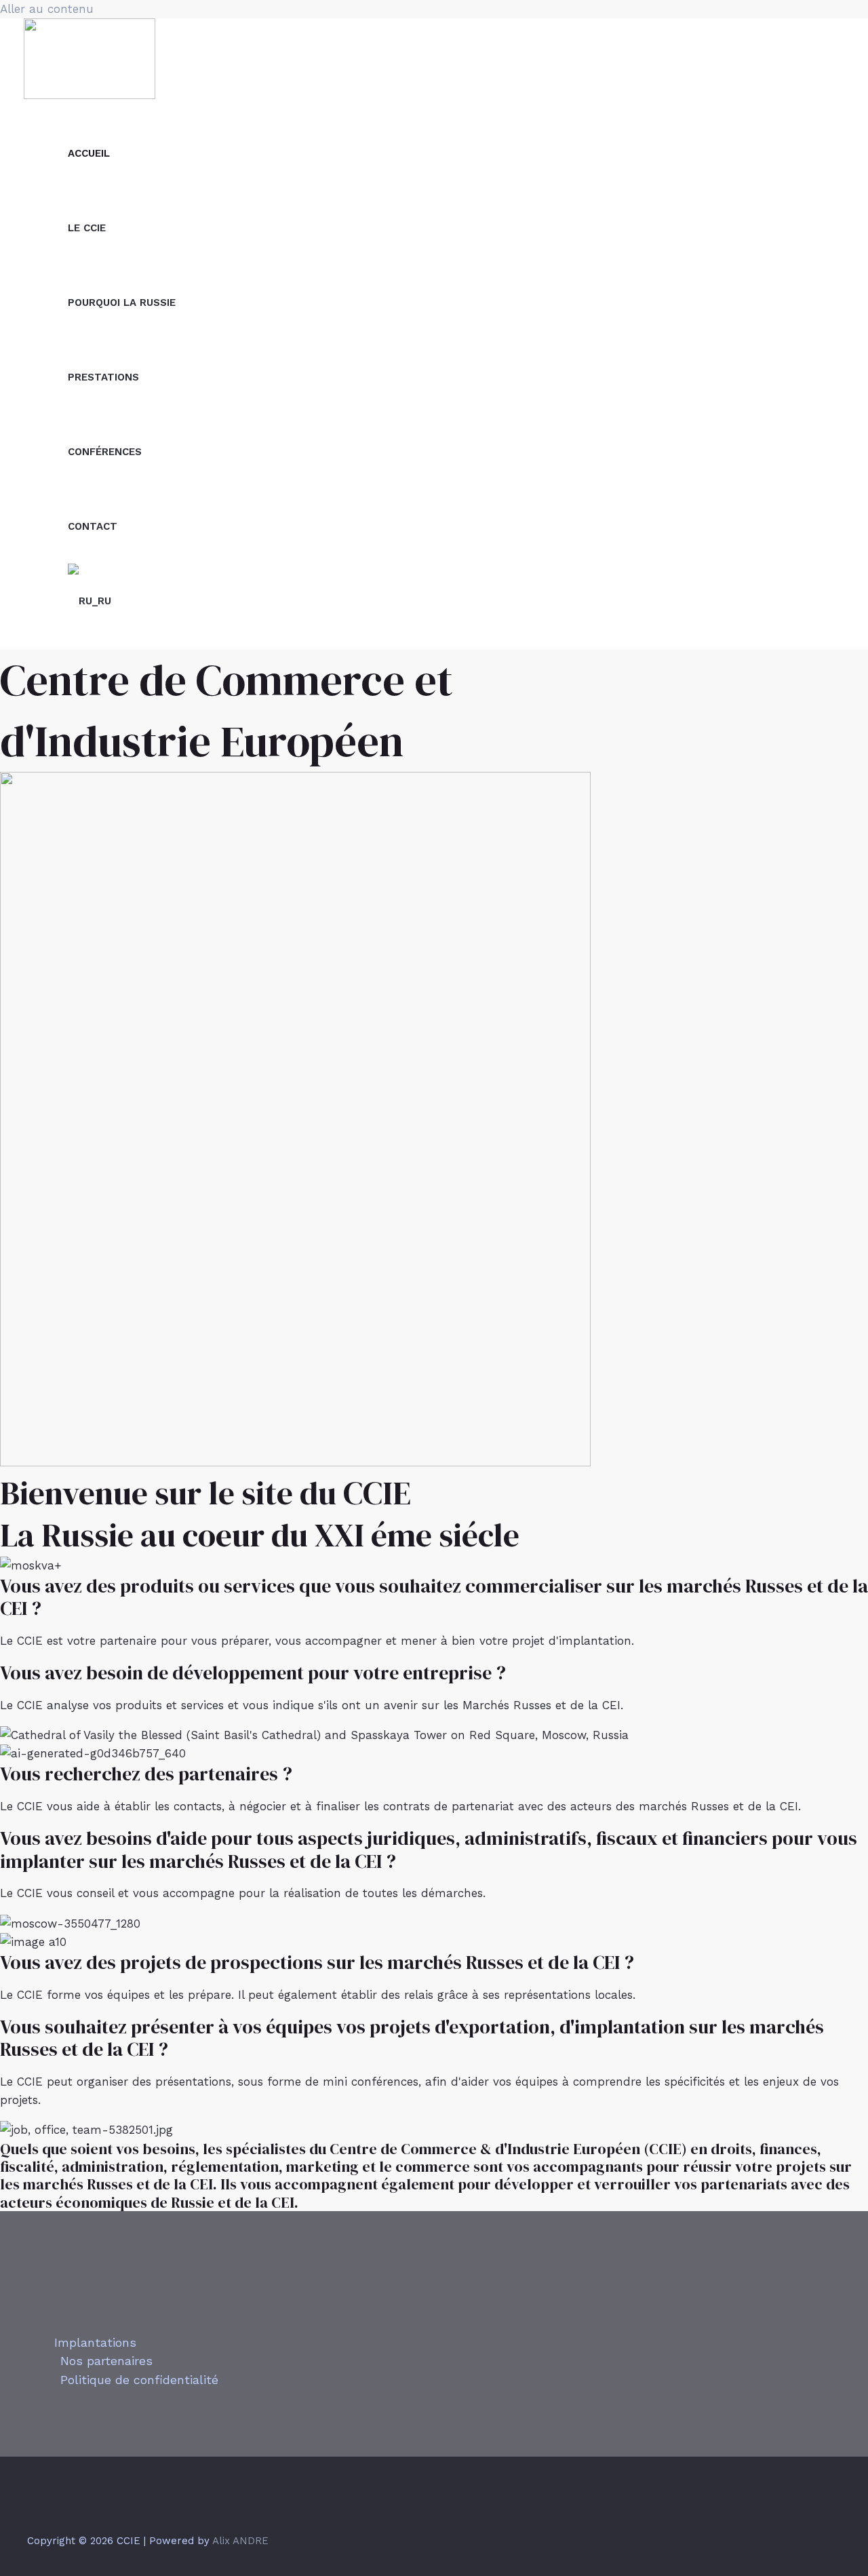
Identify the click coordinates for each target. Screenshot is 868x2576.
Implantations (95, 2342)
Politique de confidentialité (139, 2380)
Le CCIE (87, 228)
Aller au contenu (47, 9)
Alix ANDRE (240, 2541)
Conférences (105, 452)
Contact (93, 526)
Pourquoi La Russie (122, 303)
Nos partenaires (106, 2361)
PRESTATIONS (103, 377)
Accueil (89, 153)
